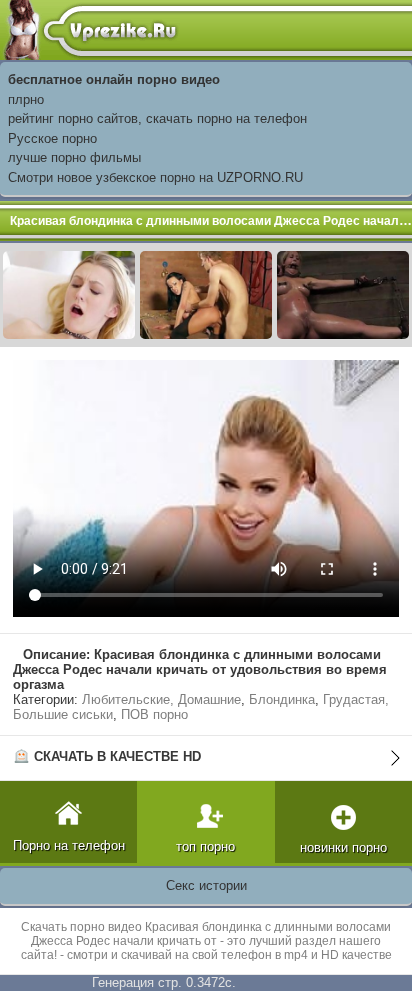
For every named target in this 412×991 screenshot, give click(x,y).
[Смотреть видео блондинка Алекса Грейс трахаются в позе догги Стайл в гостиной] (69, 293)
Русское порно (52, 138)
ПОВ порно (154, 714)
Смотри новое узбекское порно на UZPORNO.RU (155, 177)
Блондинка (282, 699)
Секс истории (206, 885)
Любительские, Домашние (161, 699)
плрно (26, 99)
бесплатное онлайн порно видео (114, 79)
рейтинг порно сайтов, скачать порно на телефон (157, 118)
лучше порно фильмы (74, 157)
